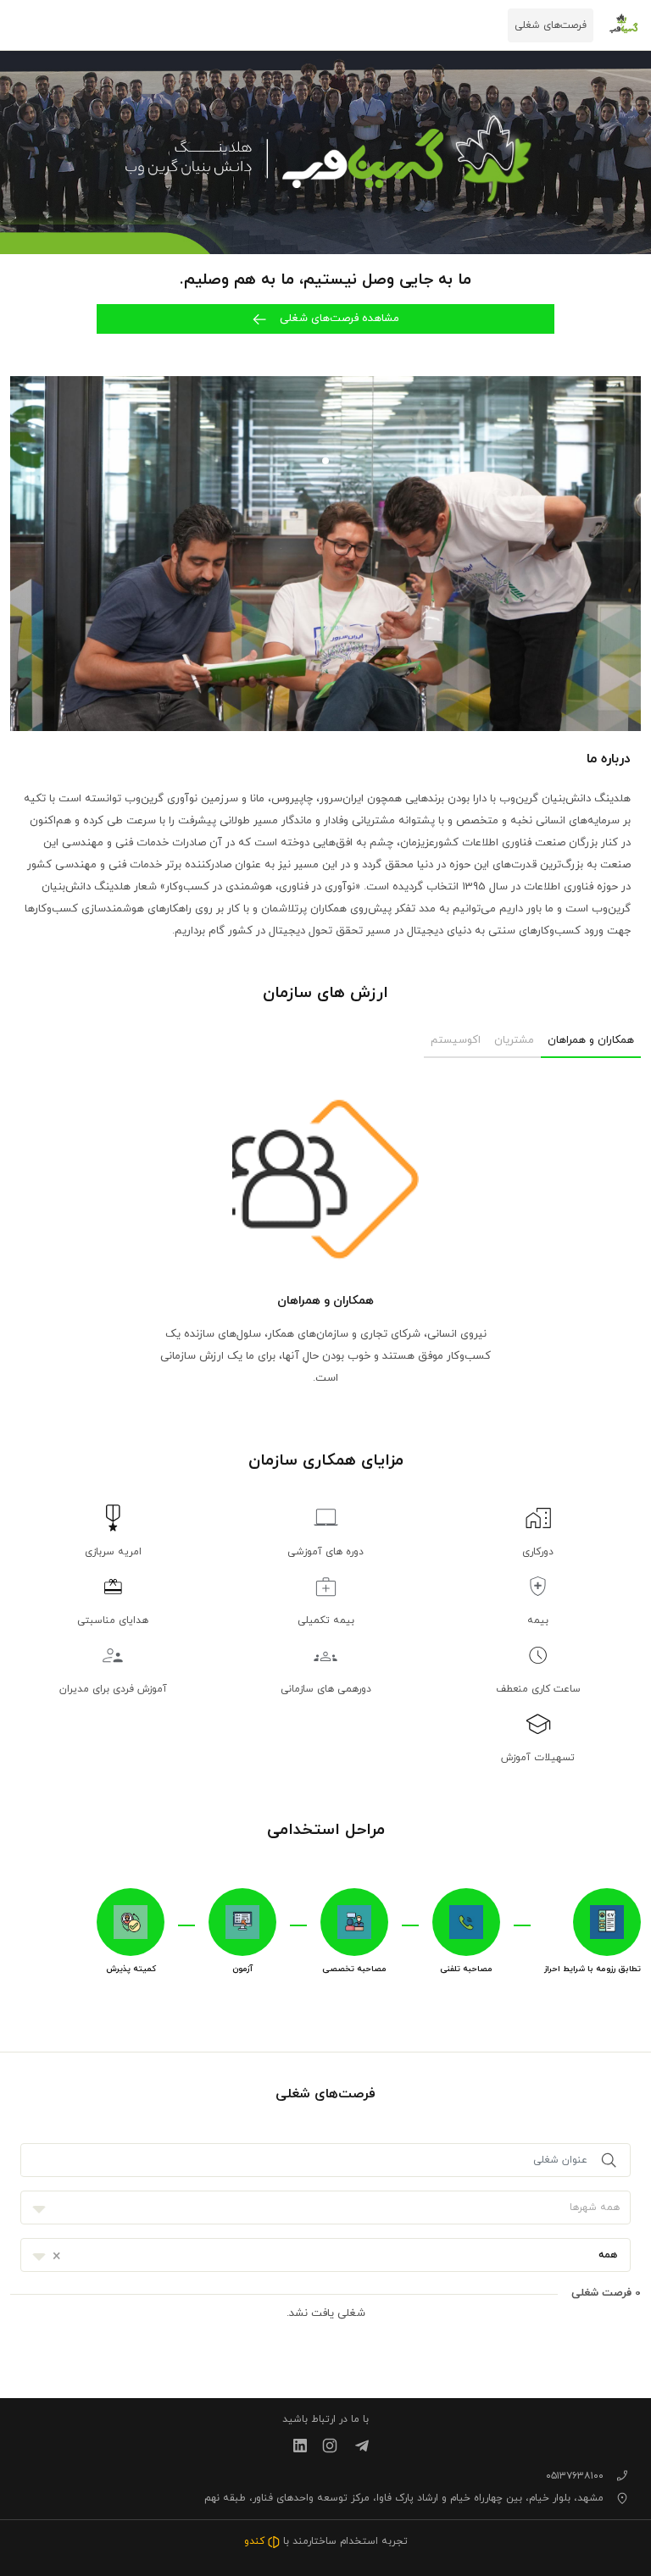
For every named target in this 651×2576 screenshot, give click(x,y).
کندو (256, 2541)
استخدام (359, 2541)
